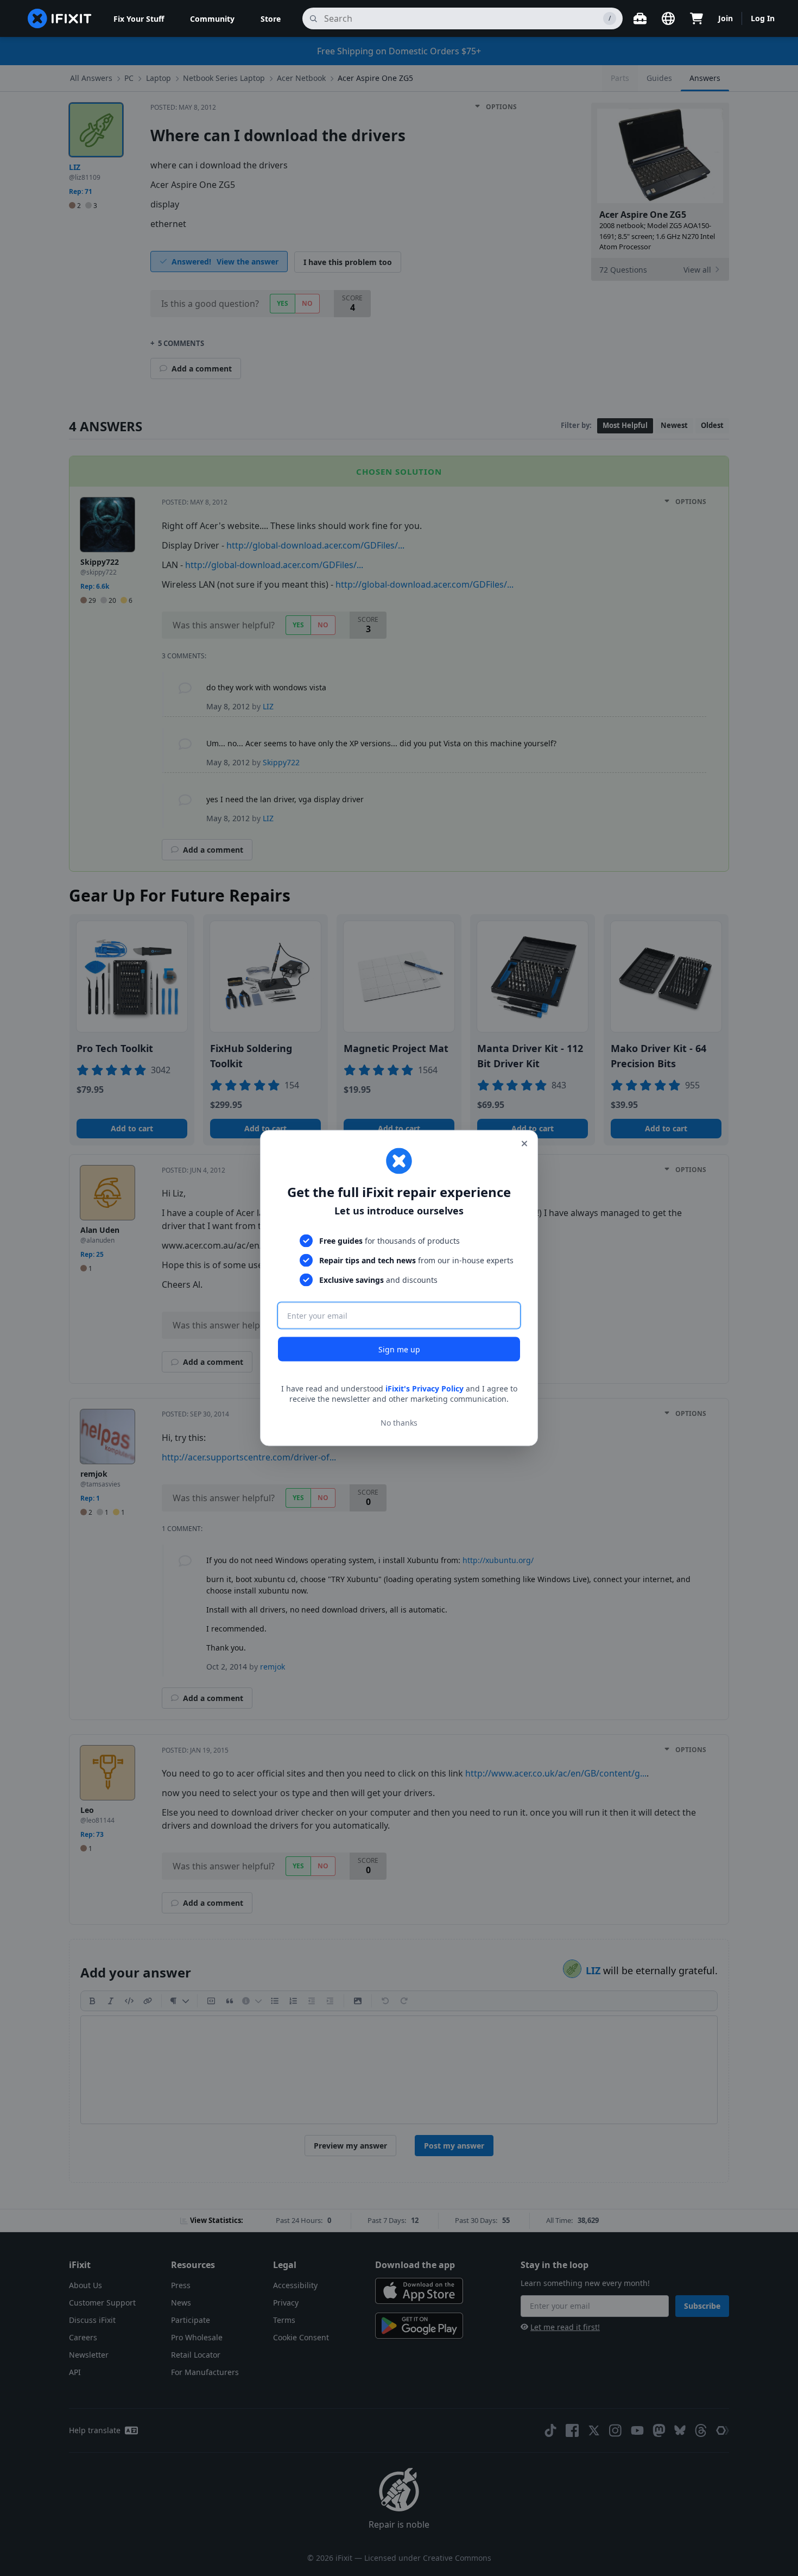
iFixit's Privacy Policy (425, 1388)
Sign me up (399, 1349)
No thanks (399, 1423)
